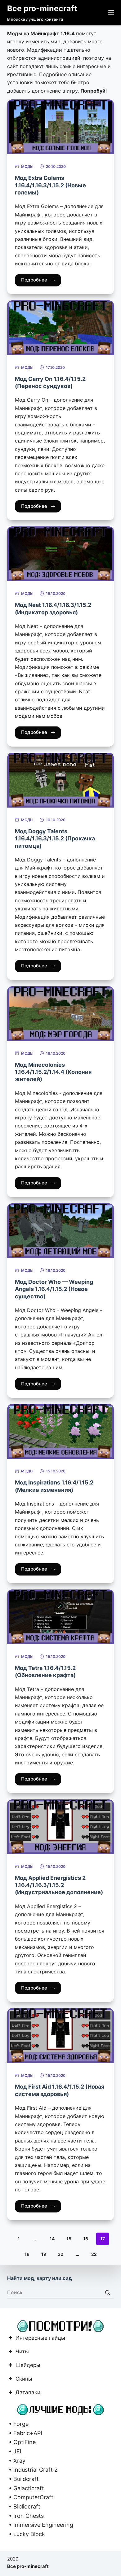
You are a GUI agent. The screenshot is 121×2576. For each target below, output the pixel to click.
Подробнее (34, 280)
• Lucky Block (26, 2534)
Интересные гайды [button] (40, 2338)
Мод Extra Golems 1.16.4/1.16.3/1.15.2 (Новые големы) (50, 185)
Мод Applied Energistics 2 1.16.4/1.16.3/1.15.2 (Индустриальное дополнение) (59, 1885)
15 (69, 2239)
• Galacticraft (26, 2488)
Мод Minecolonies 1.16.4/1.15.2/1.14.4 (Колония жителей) (53, 1072)
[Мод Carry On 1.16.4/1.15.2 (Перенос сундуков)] (60, 328)
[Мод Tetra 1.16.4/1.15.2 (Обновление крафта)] (60, 1617)
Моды (27, 166)
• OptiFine (21, 2442)
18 (27, 2254)
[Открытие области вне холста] (111, 12)
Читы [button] (22, 2352)
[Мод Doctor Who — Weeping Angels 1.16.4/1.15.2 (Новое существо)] (60, 1231)
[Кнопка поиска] (108, 2292)
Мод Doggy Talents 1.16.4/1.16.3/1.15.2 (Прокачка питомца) (55, 839)
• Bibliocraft (24, 2506)
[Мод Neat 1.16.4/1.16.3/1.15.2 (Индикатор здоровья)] (60, 554)
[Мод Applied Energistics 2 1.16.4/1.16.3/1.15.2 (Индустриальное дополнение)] (60, 1827)
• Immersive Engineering (40, 2525)
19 (44, 2254)
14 (52, 2239)
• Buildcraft (23, 2479)
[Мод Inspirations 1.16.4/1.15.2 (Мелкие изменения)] (60, 1431)
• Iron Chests (25, 2516)
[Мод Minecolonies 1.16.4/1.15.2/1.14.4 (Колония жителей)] (60, 1014)
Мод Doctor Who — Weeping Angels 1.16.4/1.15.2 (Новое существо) (54, 1289)
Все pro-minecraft (42, 8)
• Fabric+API (25, 2433)
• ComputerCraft (30, 2497)
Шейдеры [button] (28, 2366)
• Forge (18, 2424)
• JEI (14, 2451)
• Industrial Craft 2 (32, 2470)
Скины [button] (24, 2379)
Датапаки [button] (28, 2393)
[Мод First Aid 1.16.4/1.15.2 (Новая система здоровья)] (60, 2036)
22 (94, 2254)
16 (86, 2239)
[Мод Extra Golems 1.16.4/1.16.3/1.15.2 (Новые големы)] (60, 127)
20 (60, 2254)
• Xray (16, 2461)
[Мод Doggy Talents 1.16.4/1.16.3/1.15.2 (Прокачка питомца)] (60, 780)
